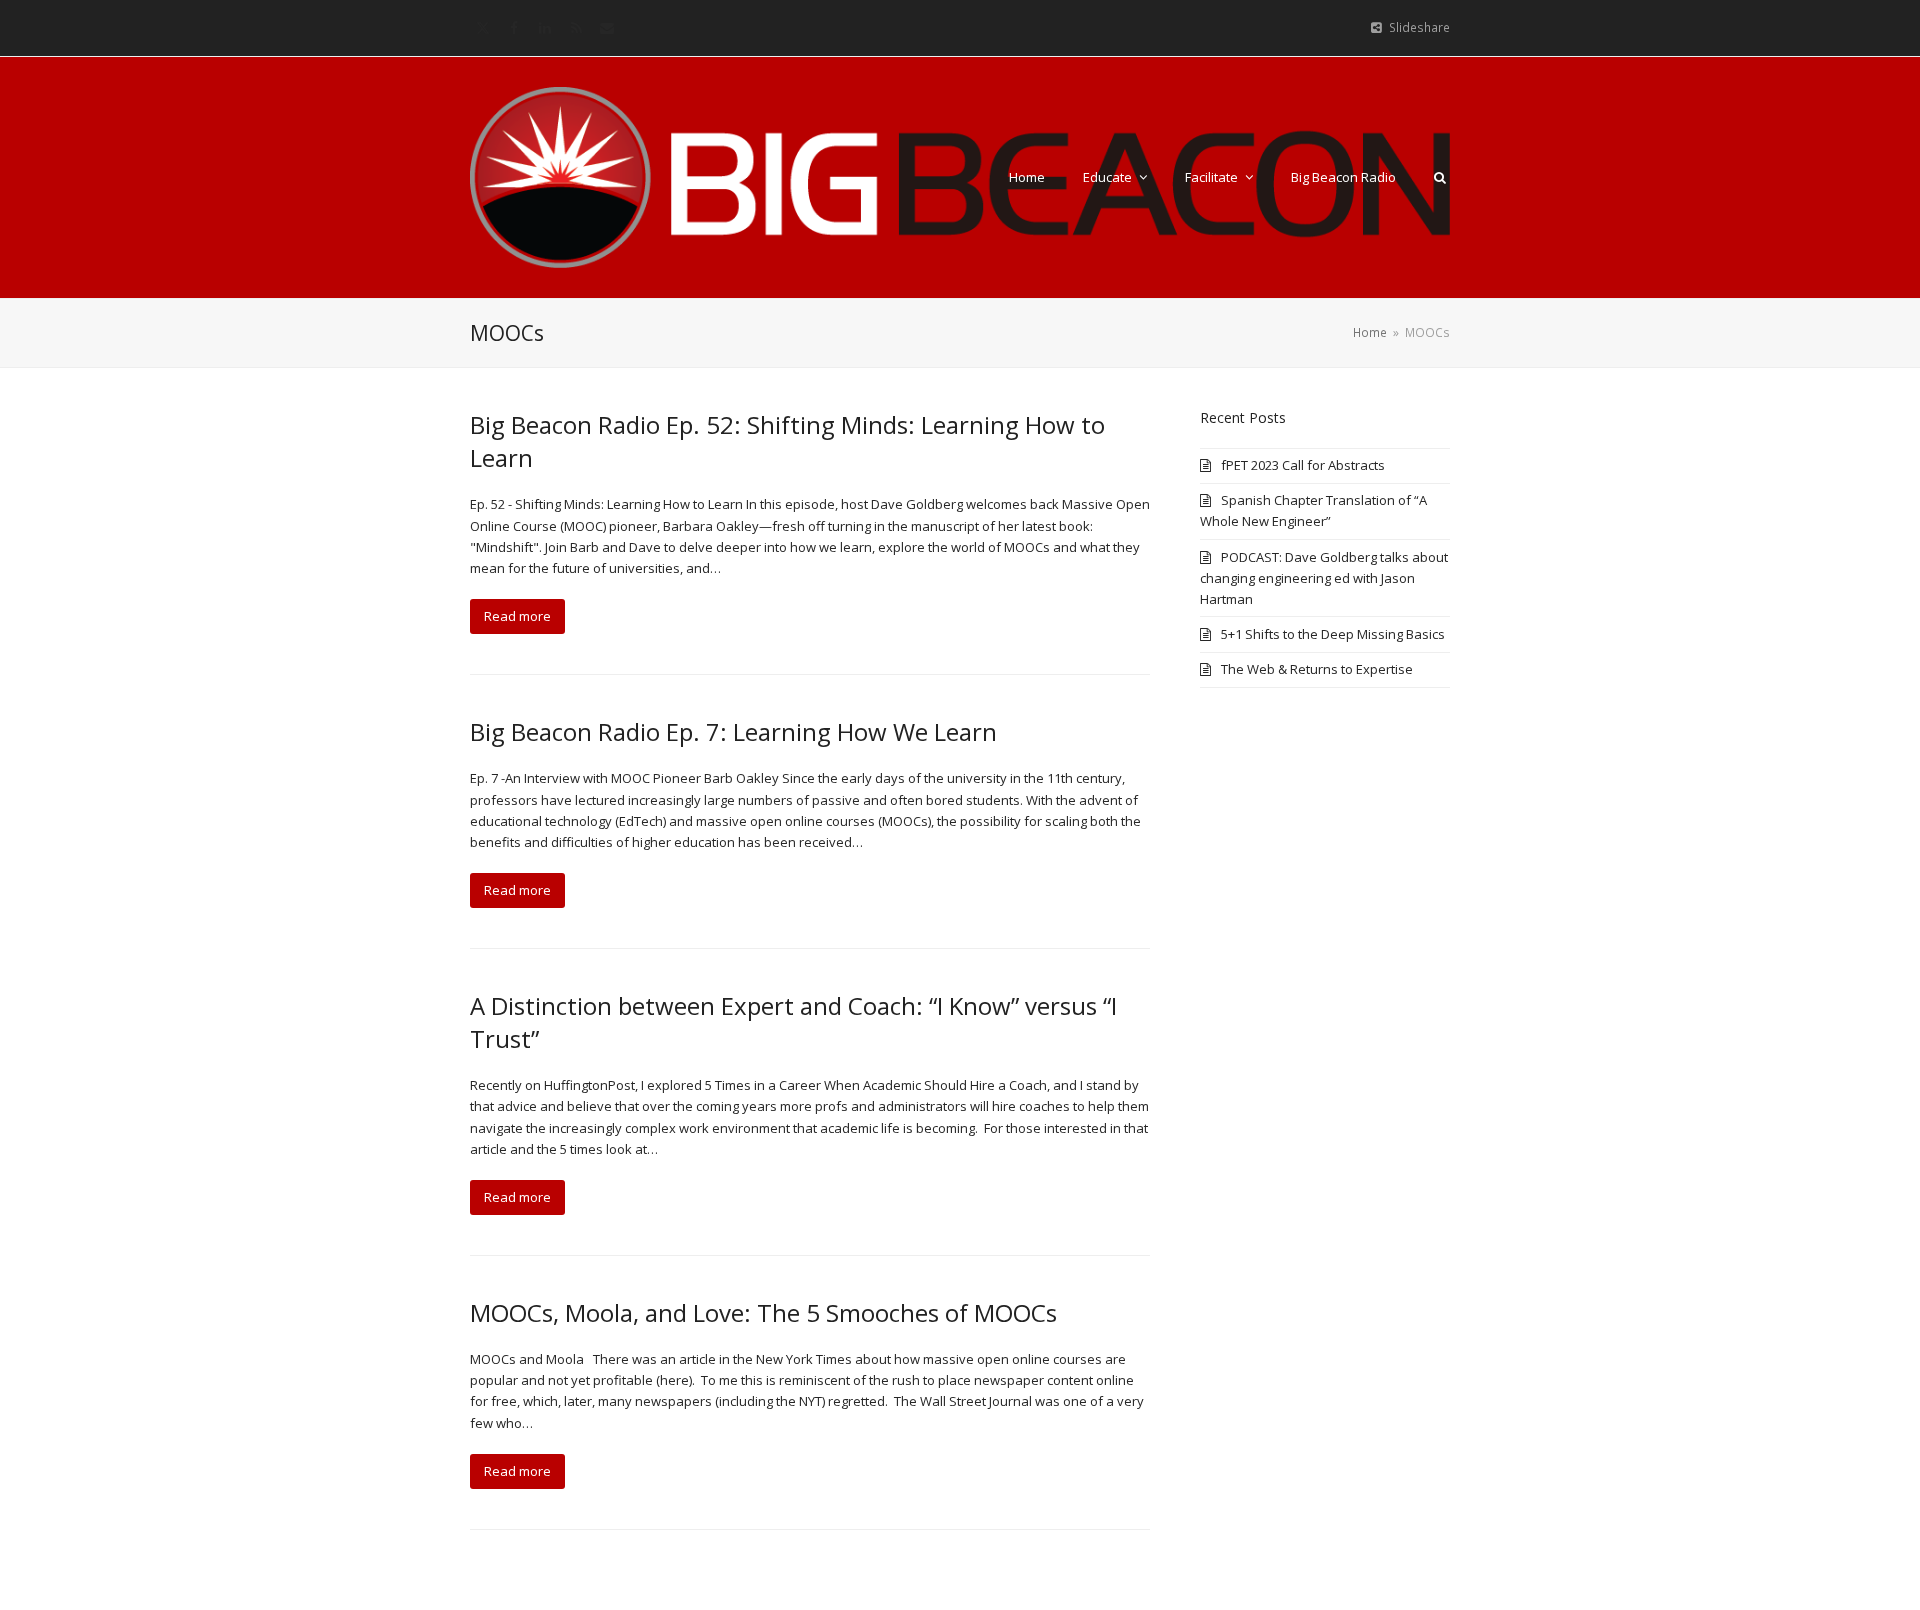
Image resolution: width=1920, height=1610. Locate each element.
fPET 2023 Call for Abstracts (1303, 465)
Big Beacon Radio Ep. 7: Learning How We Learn (733, 731)
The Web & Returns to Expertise (1317, 669)
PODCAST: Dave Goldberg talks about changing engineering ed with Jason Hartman (1324, 578)
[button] (1440, 177)
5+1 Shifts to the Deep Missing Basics (1333, 634)
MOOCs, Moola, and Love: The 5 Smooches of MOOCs (763, 1312)
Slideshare (1419, 27)
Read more (517, 616)
